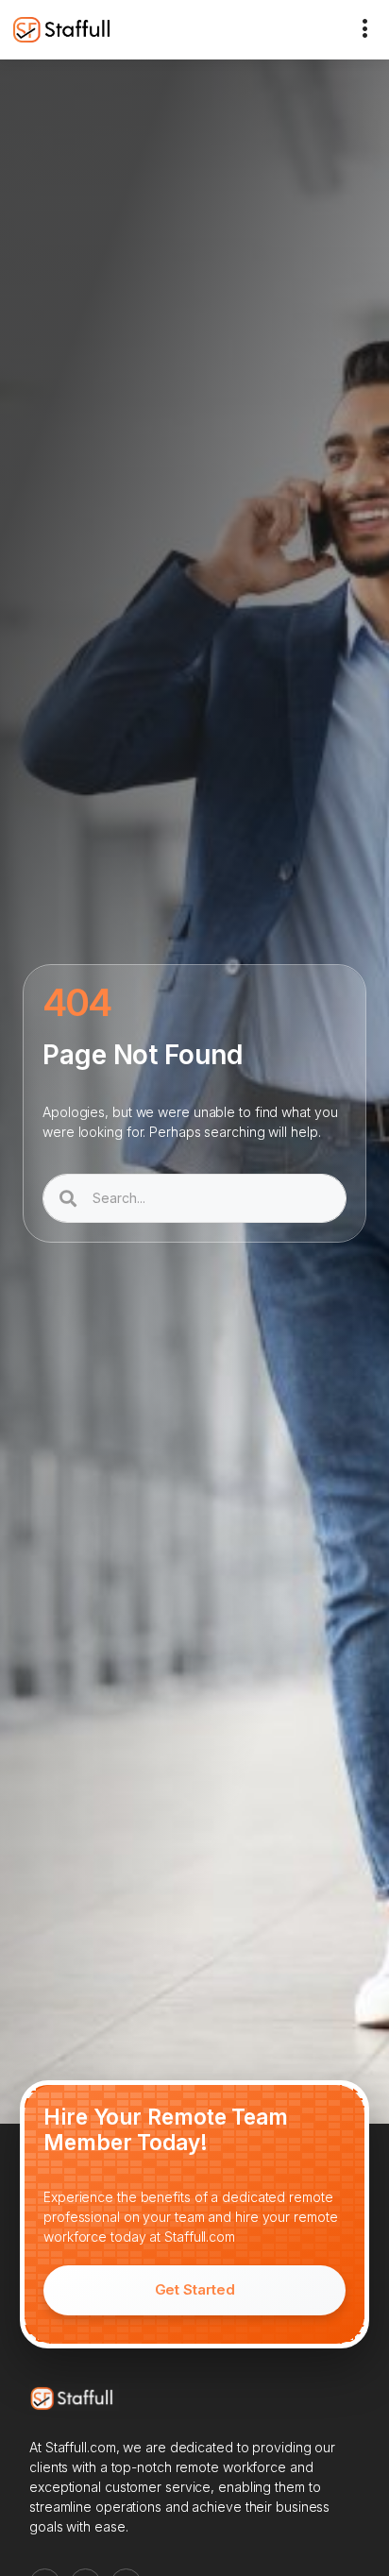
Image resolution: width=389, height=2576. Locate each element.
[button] (365, 30)
